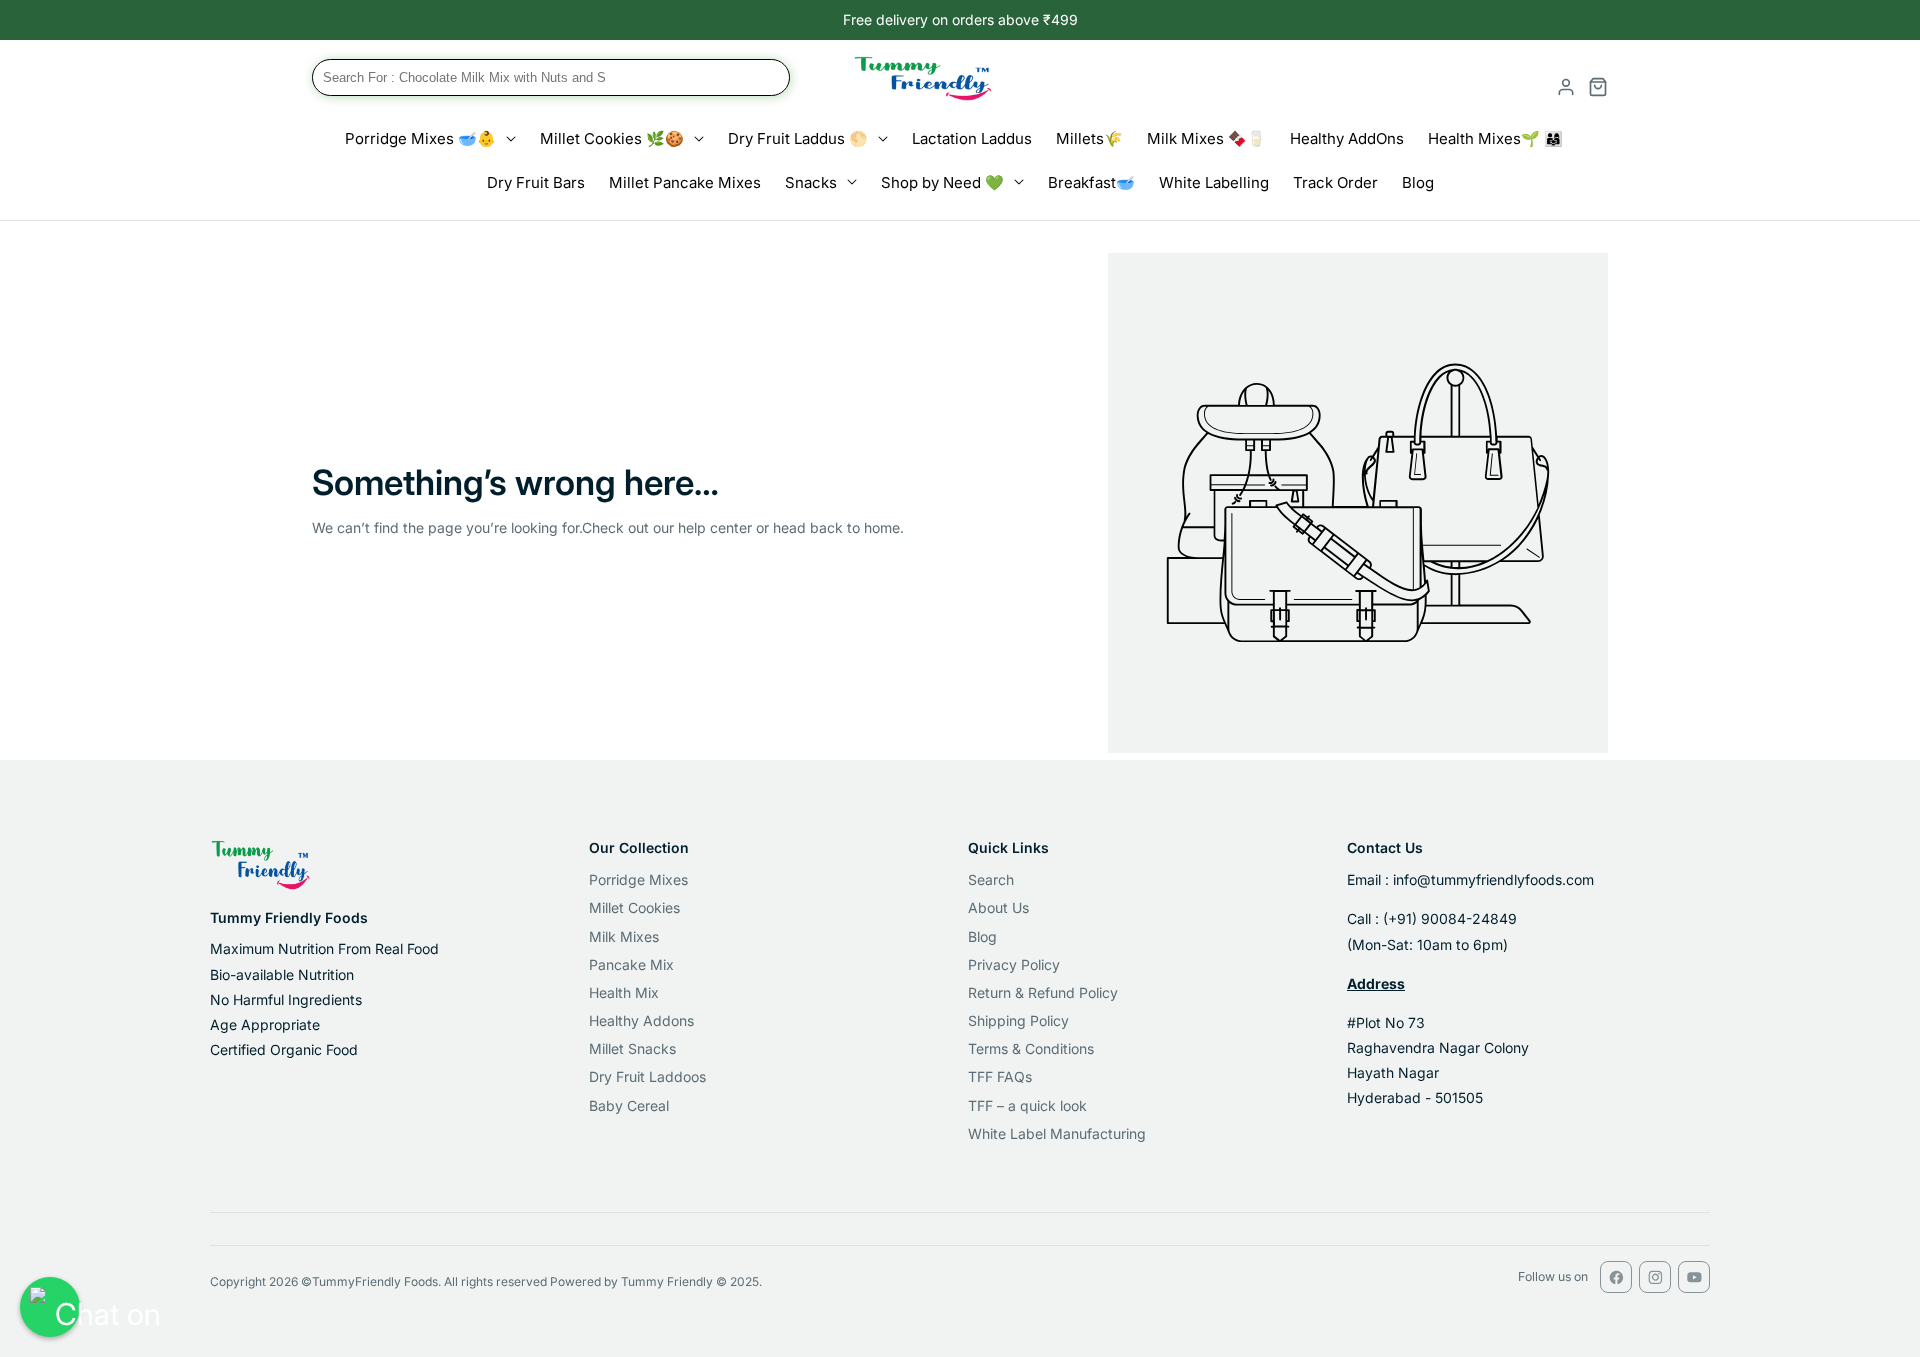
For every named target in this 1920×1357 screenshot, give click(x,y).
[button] (551, 86)
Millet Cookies (634, 907)
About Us (998, 907)
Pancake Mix (631, 964)
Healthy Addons (641, 1020)
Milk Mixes (624, 936)
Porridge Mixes (638, 879)
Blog (982, 936)
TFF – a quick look (1027, 1105)
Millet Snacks (632, 1048)
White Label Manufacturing (1057, 1133)
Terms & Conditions (1031, 1048)
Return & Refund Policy (1043, 992)
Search (991, 879)
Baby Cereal (629, 1105)
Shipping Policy (1018, 1020)
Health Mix (624, 992)
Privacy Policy (1014, 964)
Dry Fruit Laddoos (647, 1076)
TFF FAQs (1000, 1076)
